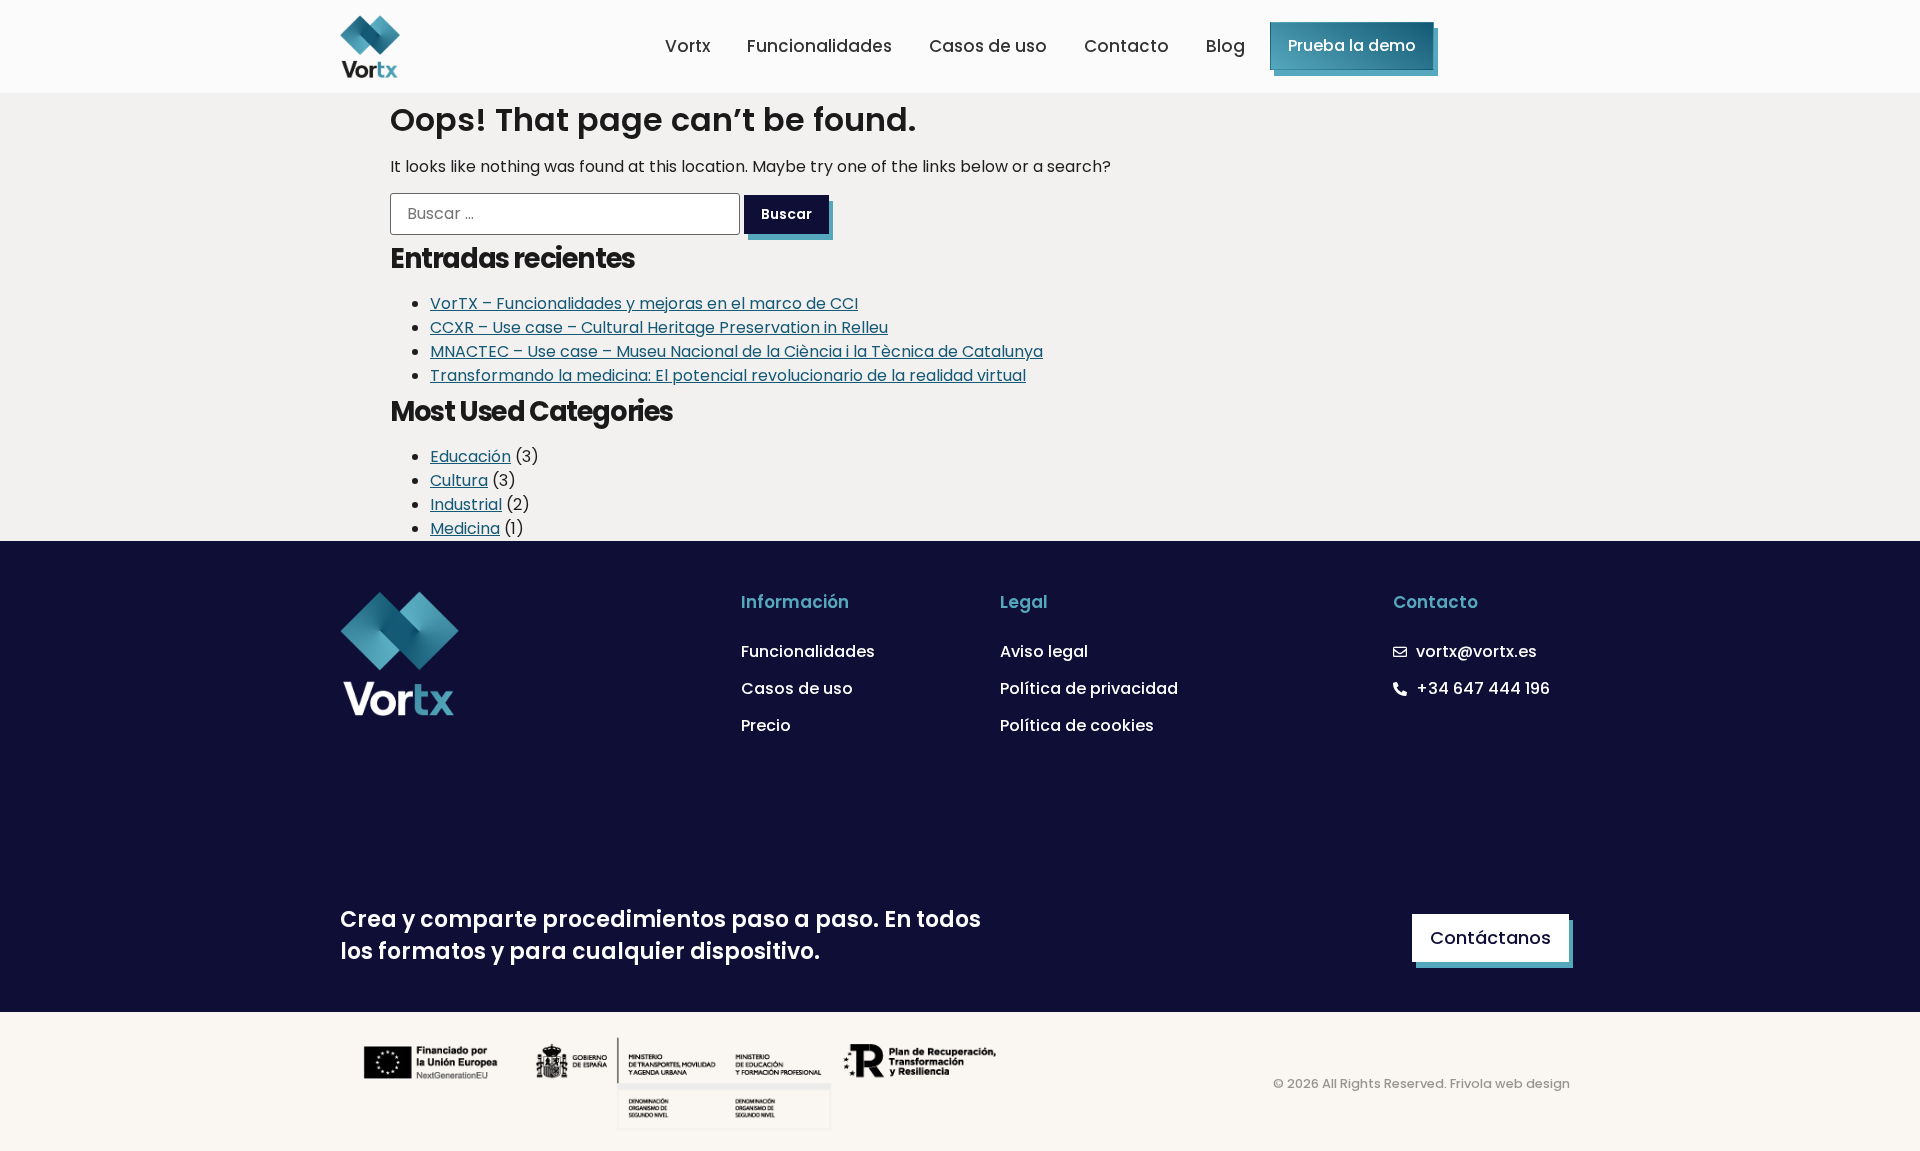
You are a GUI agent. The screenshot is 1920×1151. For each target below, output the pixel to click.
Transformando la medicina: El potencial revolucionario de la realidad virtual (728, 375)
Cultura (459, 480)
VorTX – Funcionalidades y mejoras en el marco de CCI (644, 303)
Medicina (465, 528)
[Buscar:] (565, 214)
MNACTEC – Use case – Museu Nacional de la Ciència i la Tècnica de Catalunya (736, 351)
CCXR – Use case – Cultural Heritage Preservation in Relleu (659, 327)
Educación (470, 456)
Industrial (466, 504)
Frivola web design (1510, 1083)
